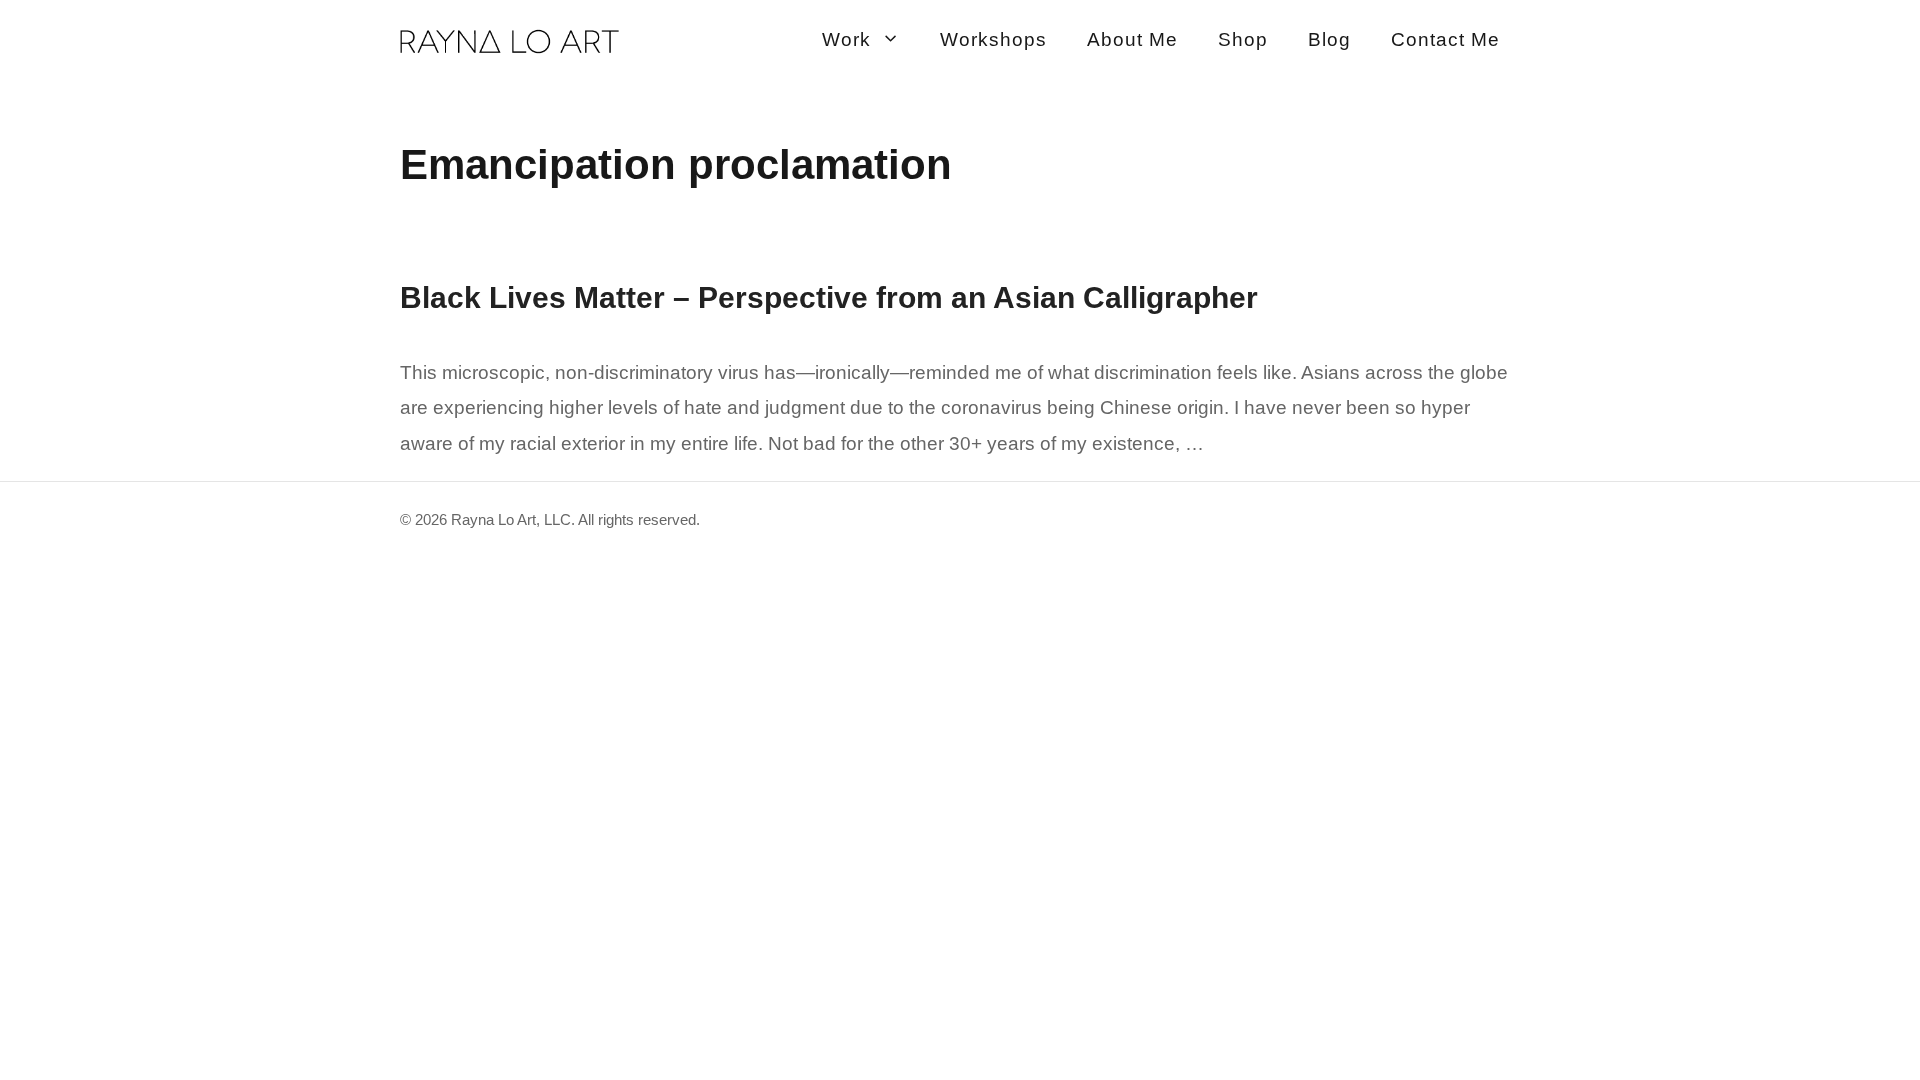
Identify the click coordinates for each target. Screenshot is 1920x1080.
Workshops (993, 39)
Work (846, 39)
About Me (1132, 39)
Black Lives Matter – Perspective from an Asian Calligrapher (829, 297)
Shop (1243, 39)
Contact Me (1445, 39)
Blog (1329, 39)
